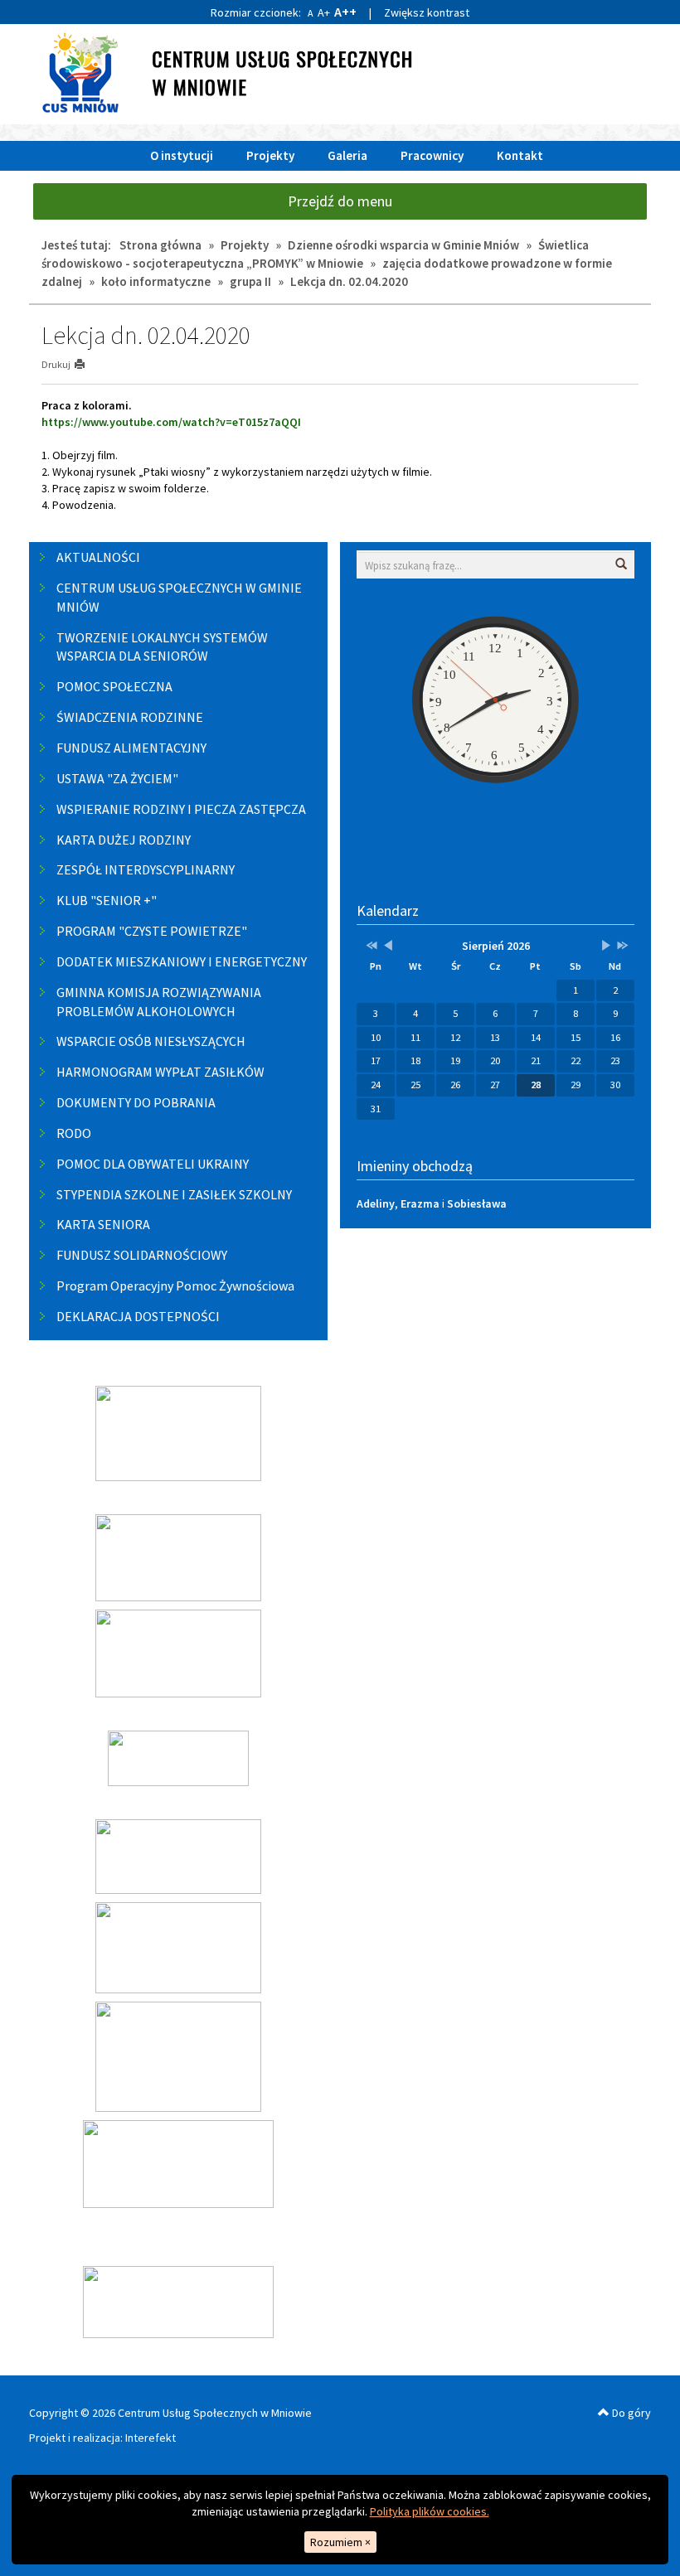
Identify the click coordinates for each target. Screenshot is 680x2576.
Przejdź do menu (340, 201)
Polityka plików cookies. (430, 2511)
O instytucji (182, 155)
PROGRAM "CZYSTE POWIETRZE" (152, 931)
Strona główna (160, 245)
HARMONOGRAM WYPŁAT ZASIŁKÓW (160, 1072)
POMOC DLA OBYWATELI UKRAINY (153, 1164)
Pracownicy (432, 155)
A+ (324, 12)
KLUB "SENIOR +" (107, 900)
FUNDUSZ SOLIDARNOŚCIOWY (142, 1255)
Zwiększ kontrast (427, 12)
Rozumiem (340, 2542)
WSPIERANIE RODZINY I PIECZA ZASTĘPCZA (181, 809)
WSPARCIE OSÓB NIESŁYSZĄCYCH (151, 1041)
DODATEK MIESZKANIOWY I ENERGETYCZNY (182, 961)
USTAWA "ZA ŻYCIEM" (117, 778)
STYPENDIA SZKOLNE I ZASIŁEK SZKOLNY (174, 1194)
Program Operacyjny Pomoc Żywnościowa (175, 1286)
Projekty (270, 155)
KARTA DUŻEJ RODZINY (124, 840)
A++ (345, 12)
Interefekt (151, 2438)
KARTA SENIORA (103, 1224)
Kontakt (520, 155)
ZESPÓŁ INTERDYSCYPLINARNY (146, 869)
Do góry (630, 2413)
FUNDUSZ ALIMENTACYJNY (131, 748)
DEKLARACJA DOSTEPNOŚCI (138, 1316)
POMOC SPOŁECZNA (114, 686)
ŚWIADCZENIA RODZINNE (130, 717)
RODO (74, 1133)
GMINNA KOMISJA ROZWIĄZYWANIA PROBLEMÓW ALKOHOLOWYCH (159, 1002)
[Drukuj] (87, 364)
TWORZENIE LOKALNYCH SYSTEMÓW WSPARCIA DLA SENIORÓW (162, 647)
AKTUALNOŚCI (98, 557)
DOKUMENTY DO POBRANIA (136, 1102)
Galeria (347, 155)
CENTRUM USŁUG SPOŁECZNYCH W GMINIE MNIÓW (179, 597)
